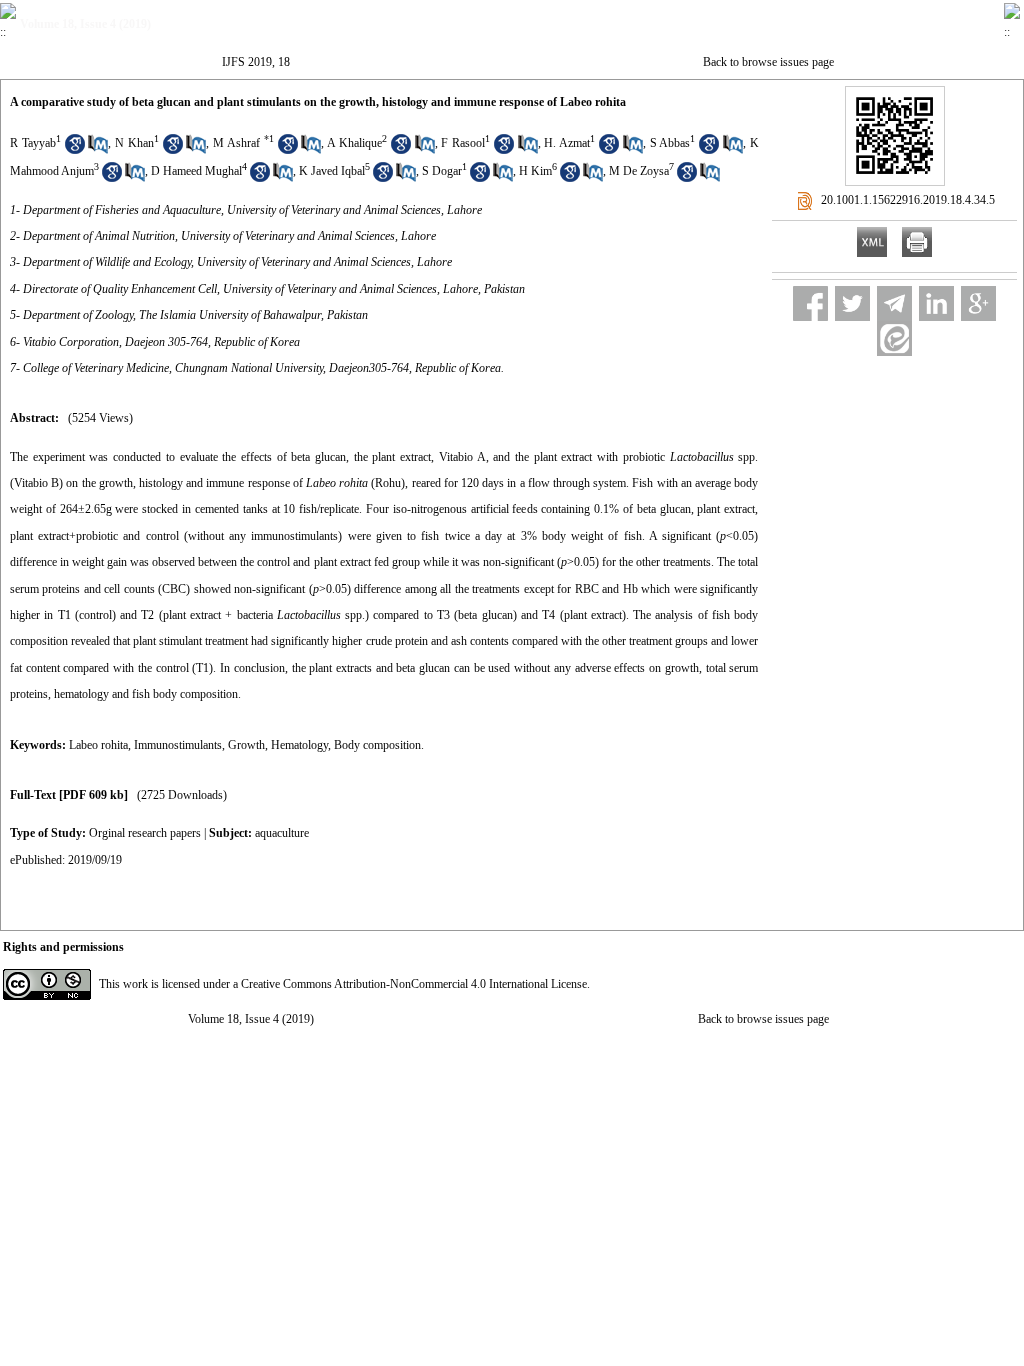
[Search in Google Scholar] (75, 150)
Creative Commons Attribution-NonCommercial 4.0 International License (414, 984)
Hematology (299, 745)
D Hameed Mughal (196, 171)
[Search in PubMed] (98, 150)
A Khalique (354, 143)
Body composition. (379, 745)
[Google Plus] (978, 303)
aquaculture (282, 833)
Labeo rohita (98, 745)
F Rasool (463, 143)
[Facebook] (810, 303)
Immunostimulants (178, 745)
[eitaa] (894, 338)
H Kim (535, 171)
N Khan (134, 143)
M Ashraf (236, 143)
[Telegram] (894, 303)
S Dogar (442, 171)
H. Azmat (567, 143)
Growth (246, 745)
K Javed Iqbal (332, 171)
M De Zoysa (639, 171)
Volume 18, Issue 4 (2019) (251, 1019)
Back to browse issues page (768, 62)
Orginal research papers (145, 833)
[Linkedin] (936, 303)
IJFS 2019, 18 (256, 62)
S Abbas (670, 143)
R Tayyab (33, 143)
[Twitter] (852, 303)
